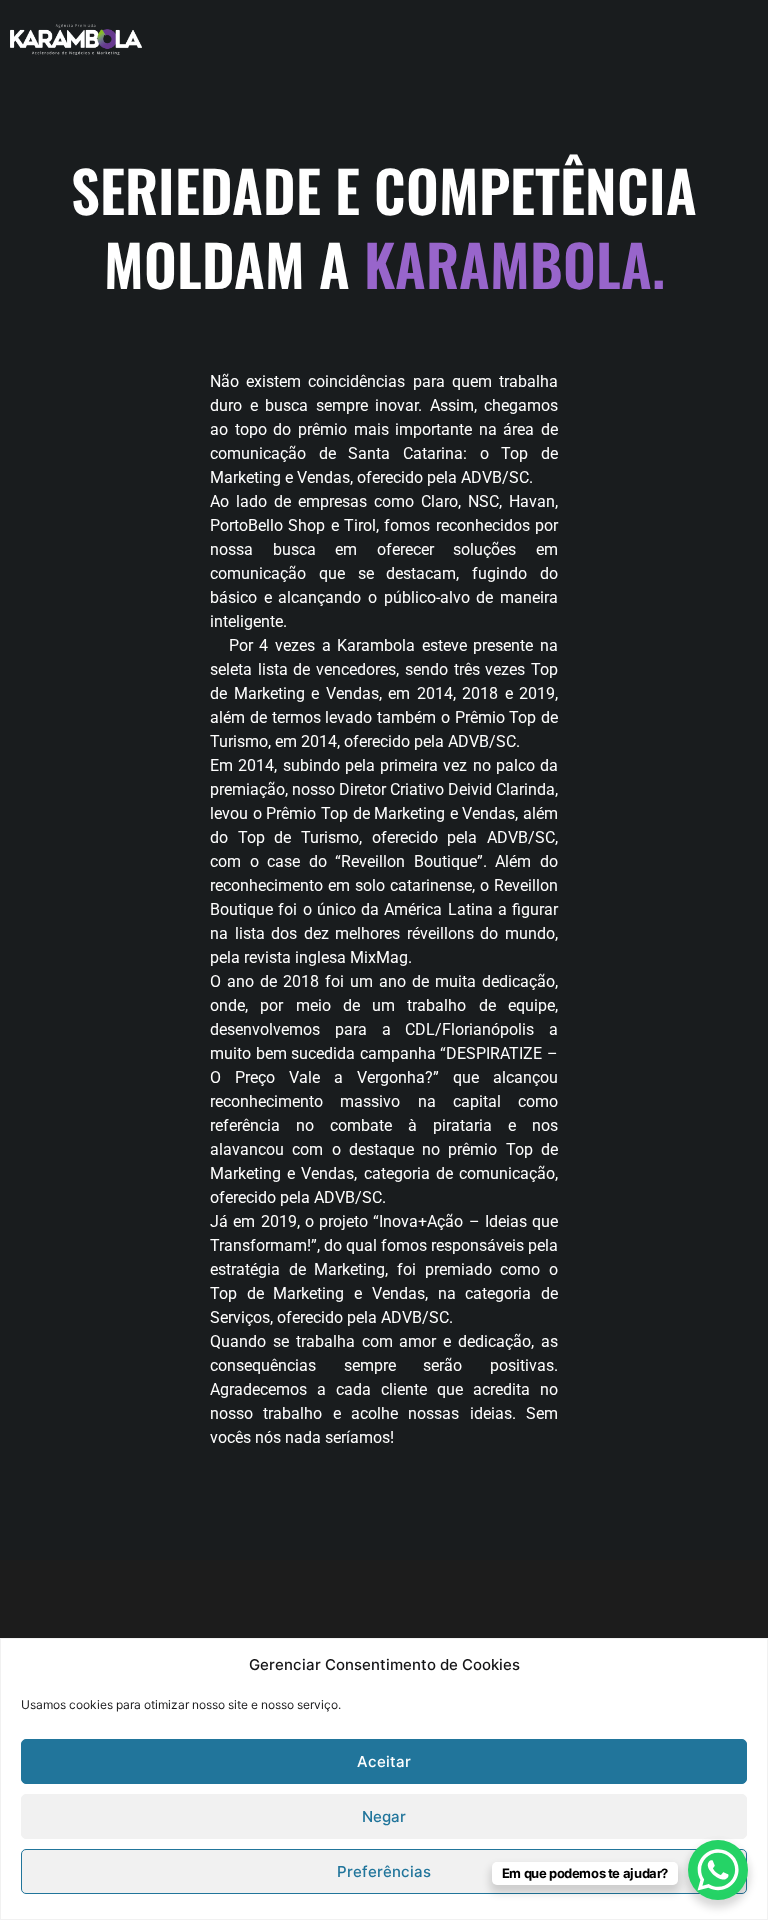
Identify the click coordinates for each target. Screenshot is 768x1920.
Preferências (384, 1871)
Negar (384, 1816)
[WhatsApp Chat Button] (718, 1870)
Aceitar (384, 1761)
